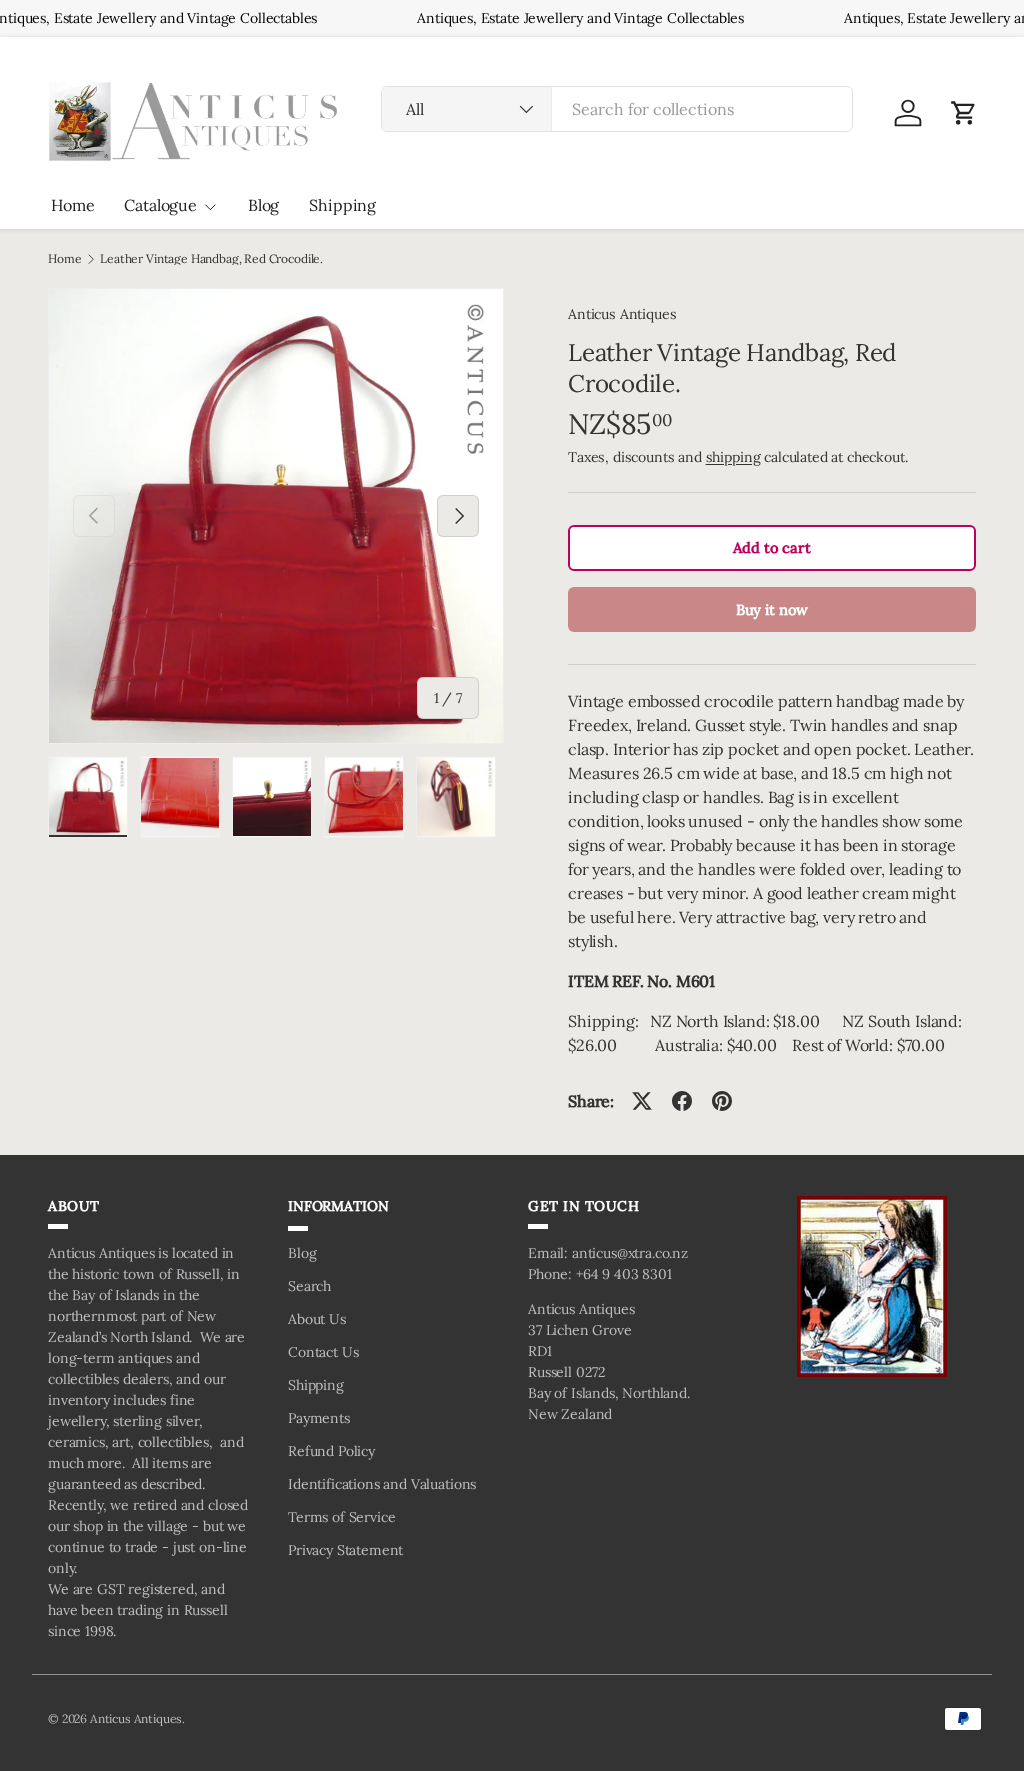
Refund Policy (331, 1451)
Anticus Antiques (622, 314)
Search (309, 1286)
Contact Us (323, 1352)
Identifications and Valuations (382, 1484)
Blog (263, 205)
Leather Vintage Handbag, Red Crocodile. (211, 259)
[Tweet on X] (642, 1101)
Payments (319, 1418)
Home (72, 205)
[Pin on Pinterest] (722, 1101)
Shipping (342, 205)
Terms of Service (341, 1517)
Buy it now (772, 609)
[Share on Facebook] (682, 1101)
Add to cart (771, 547)
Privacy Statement (345, 1550)
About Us (317, 1319)
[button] (964, 113)
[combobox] (617, 109)
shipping (733, 457)
